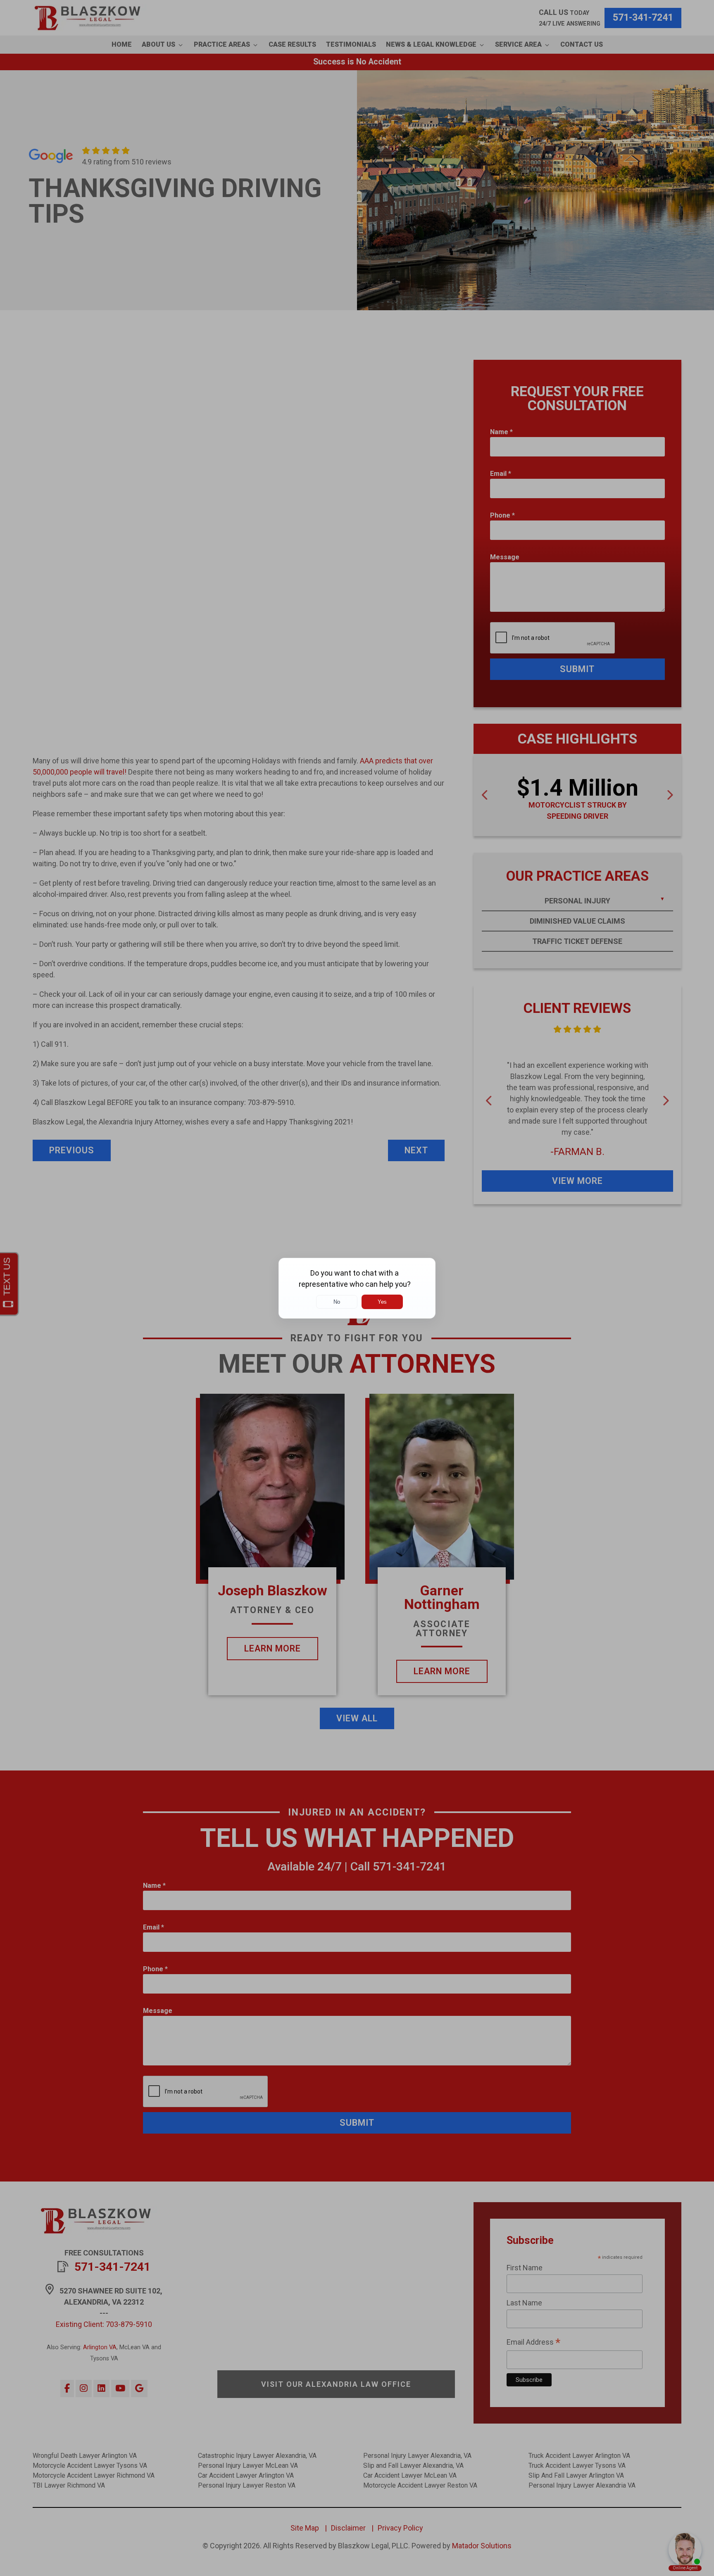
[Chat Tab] (357, 1288)
